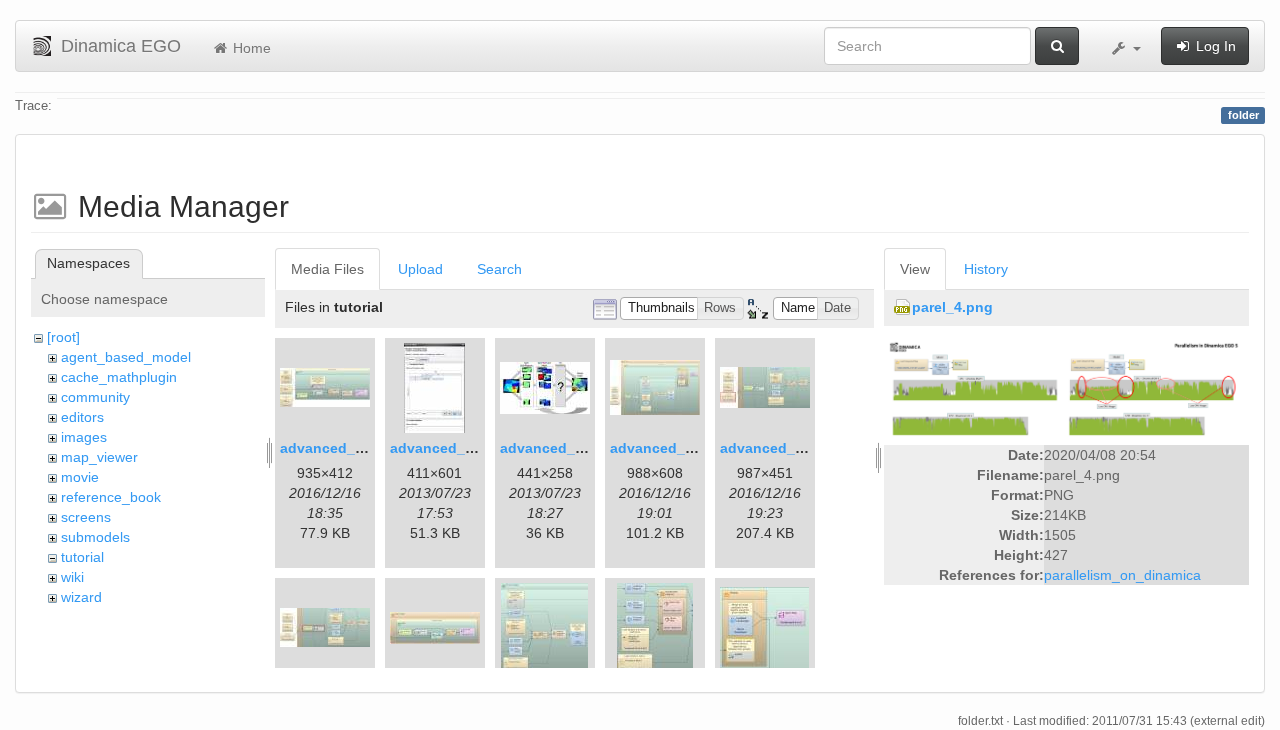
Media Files (327, 269)
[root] (63, 337)
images (84, 437)
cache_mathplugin (119, 377)
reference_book (111, 497)
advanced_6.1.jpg (780, 448)
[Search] (1057, 46)
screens (86, 517)
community (95, 397)
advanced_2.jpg (444, 448)
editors (82, 417)
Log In (1214, 46)
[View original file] (1066, 387)
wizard (81, 597)
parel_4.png (952, 307)
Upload (420, 269)
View (915, 269)
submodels (95, 537)
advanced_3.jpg (554, 448)
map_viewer (99, 457)
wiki (72, 577)
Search (499, 269)
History (986, 269)
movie (80, 477)
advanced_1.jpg (334, 448)
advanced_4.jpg (664, 448)
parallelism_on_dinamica (1122, 575)
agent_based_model (126, 357)
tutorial (82, 557)
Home (250, 48)
